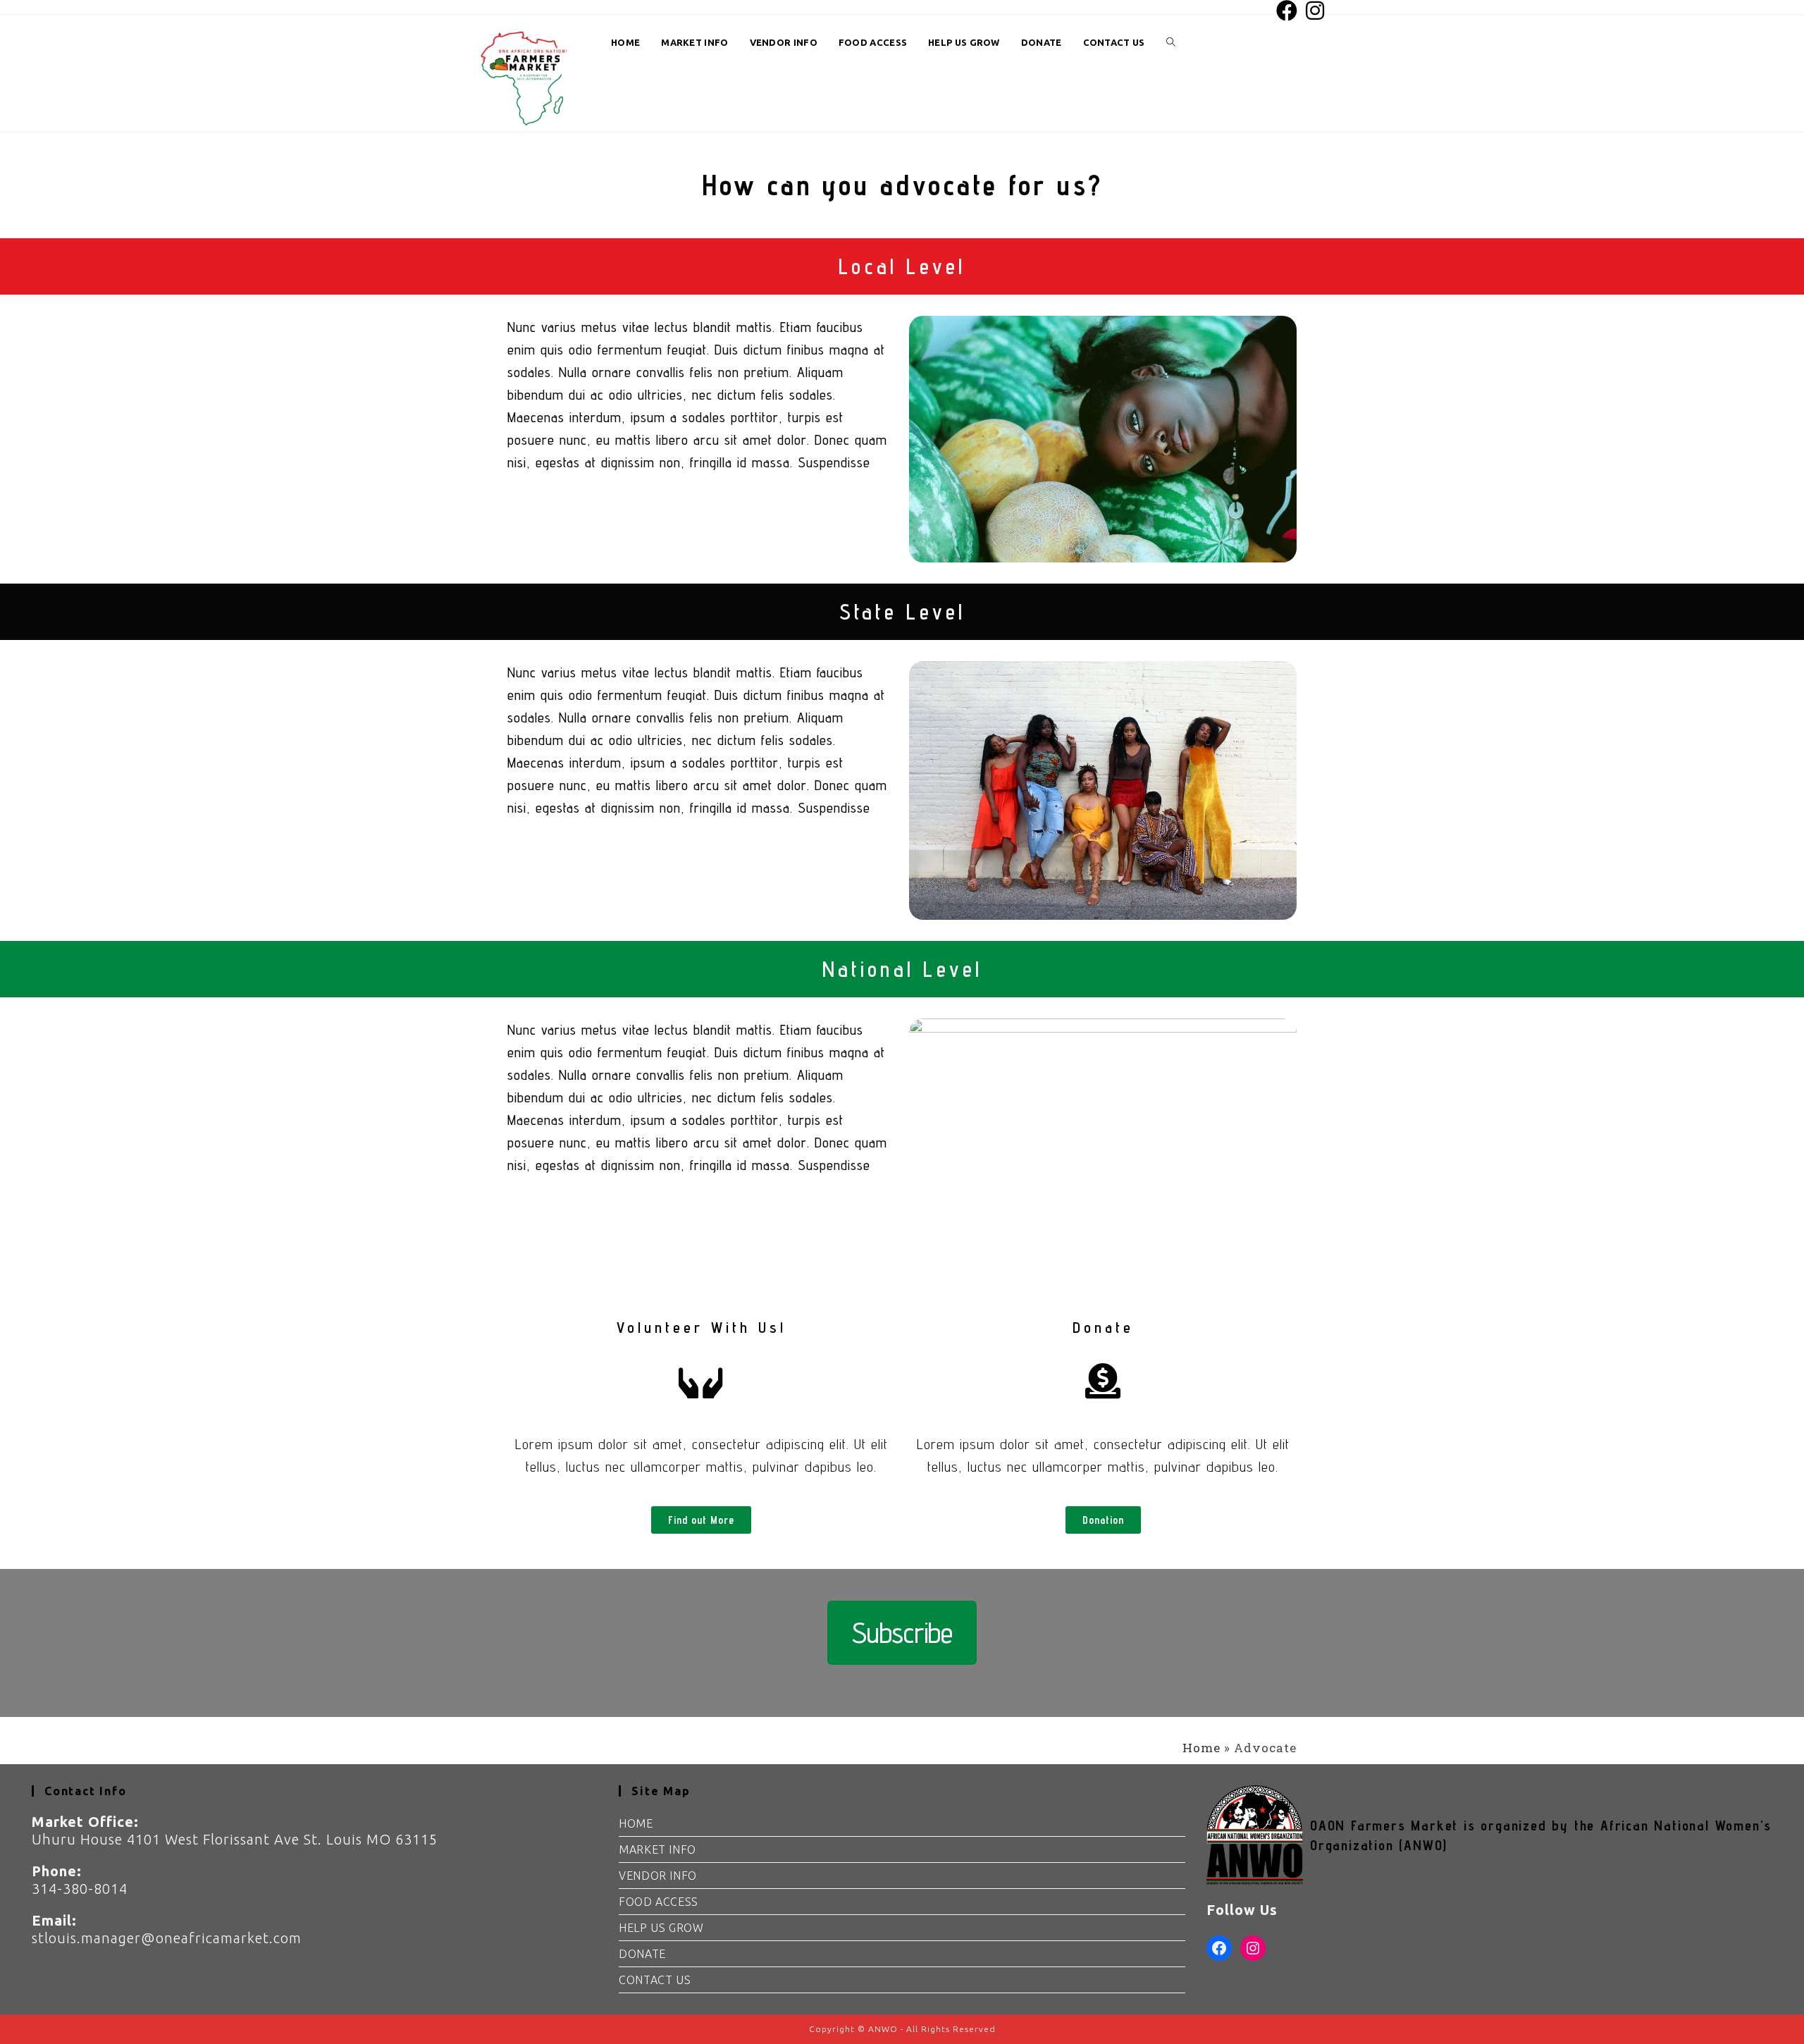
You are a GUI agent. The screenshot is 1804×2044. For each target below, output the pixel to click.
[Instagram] (1253, 1948)
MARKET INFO (657, 1849)
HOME (636, 1823)
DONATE (642, 1954)
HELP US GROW (661, 1928)
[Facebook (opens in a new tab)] (1287, 11)
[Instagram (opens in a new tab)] (1314, 11)
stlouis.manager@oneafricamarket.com (167, 1938)
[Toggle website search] (1171, 43)
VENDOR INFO (658, 1876)
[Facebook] (1219, 1948)
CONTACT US (655, 1980)
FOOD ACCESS (659, 1902)
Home (1201, 1748)
